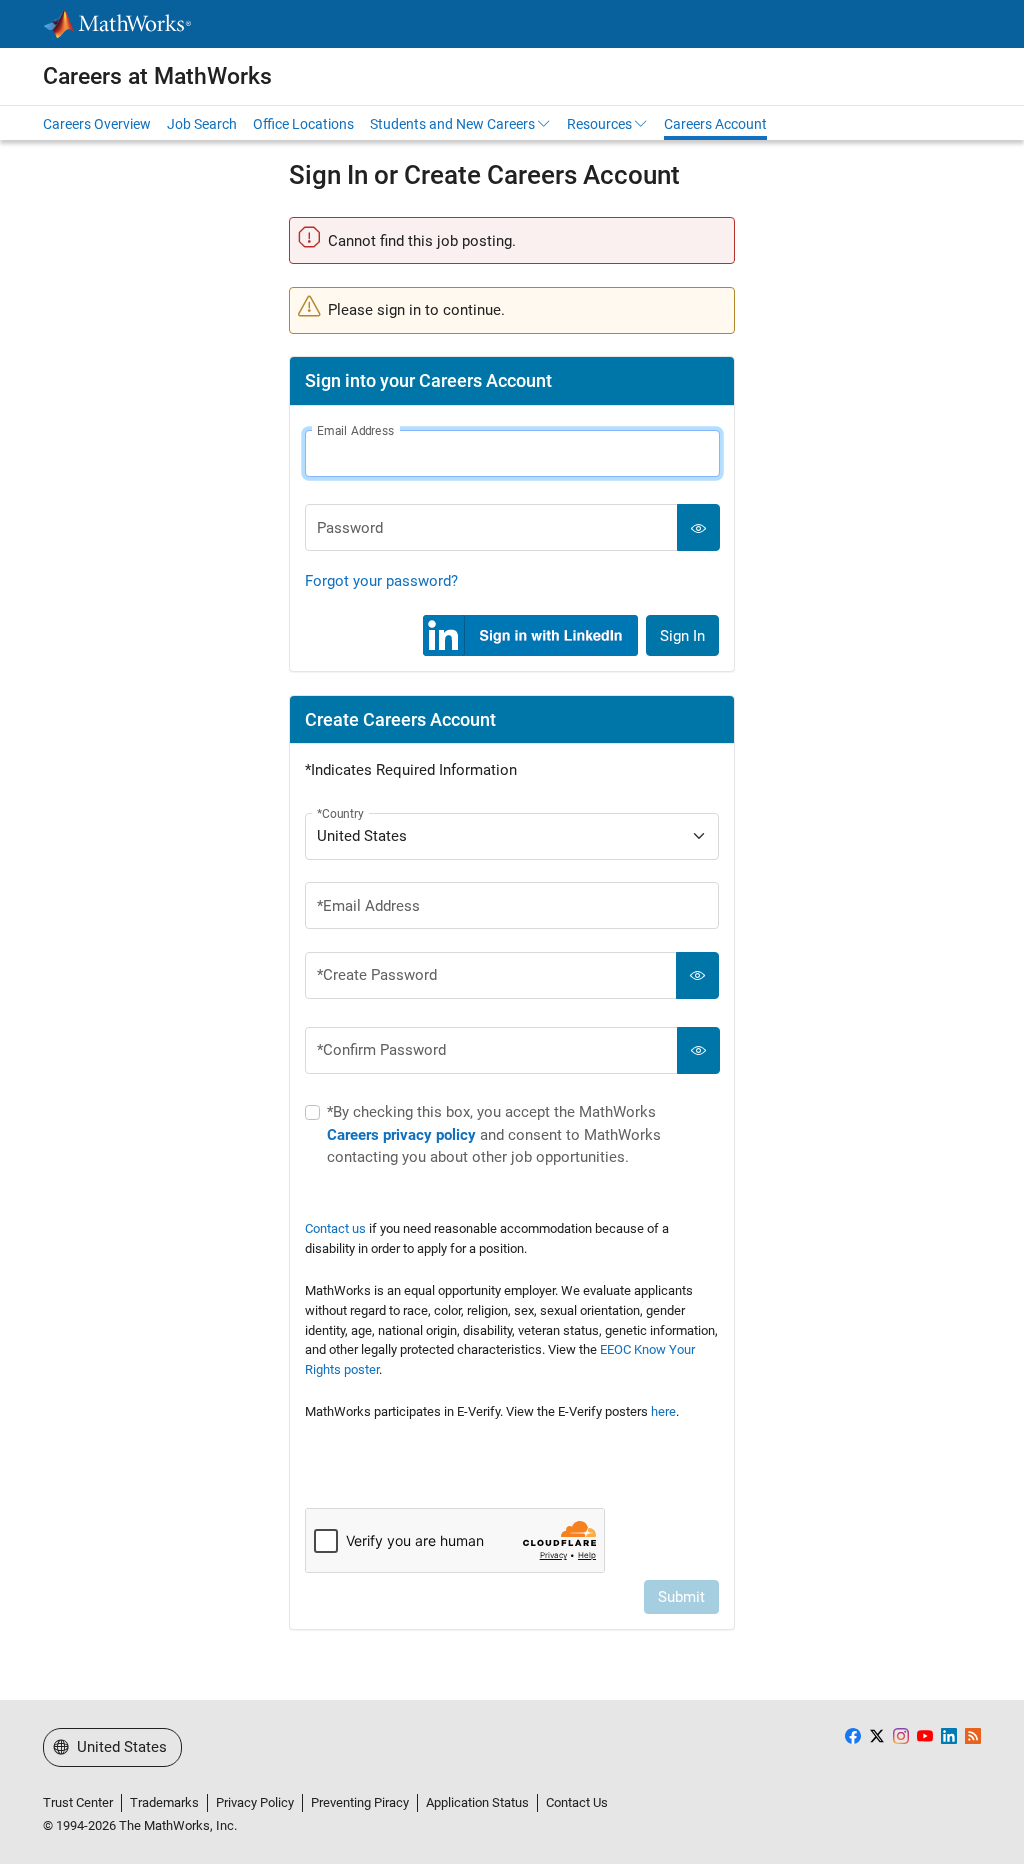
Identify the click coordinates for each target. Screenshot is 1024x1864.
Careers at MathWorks (157, 76)
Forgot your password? (381, 581)
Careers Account (715, 124)
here (663, 1411)
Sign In (682, 636)
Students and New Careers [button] (452, 124)
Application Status (477, 1802)
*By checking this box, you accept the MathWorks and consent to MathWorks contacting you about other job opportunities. (494, 1134)
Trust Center (78, 1802)
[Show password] (698, 527)
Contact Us (577, 1802)
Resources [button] (599, 124)
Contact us (335, 1228)
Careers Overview (97, 124)
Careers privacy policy (401, 1135)
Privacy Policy (255, 1802)
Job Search (202, 124)
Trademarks (164, 1802)
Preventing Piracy (360, 1802)
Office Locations (303, 124)
